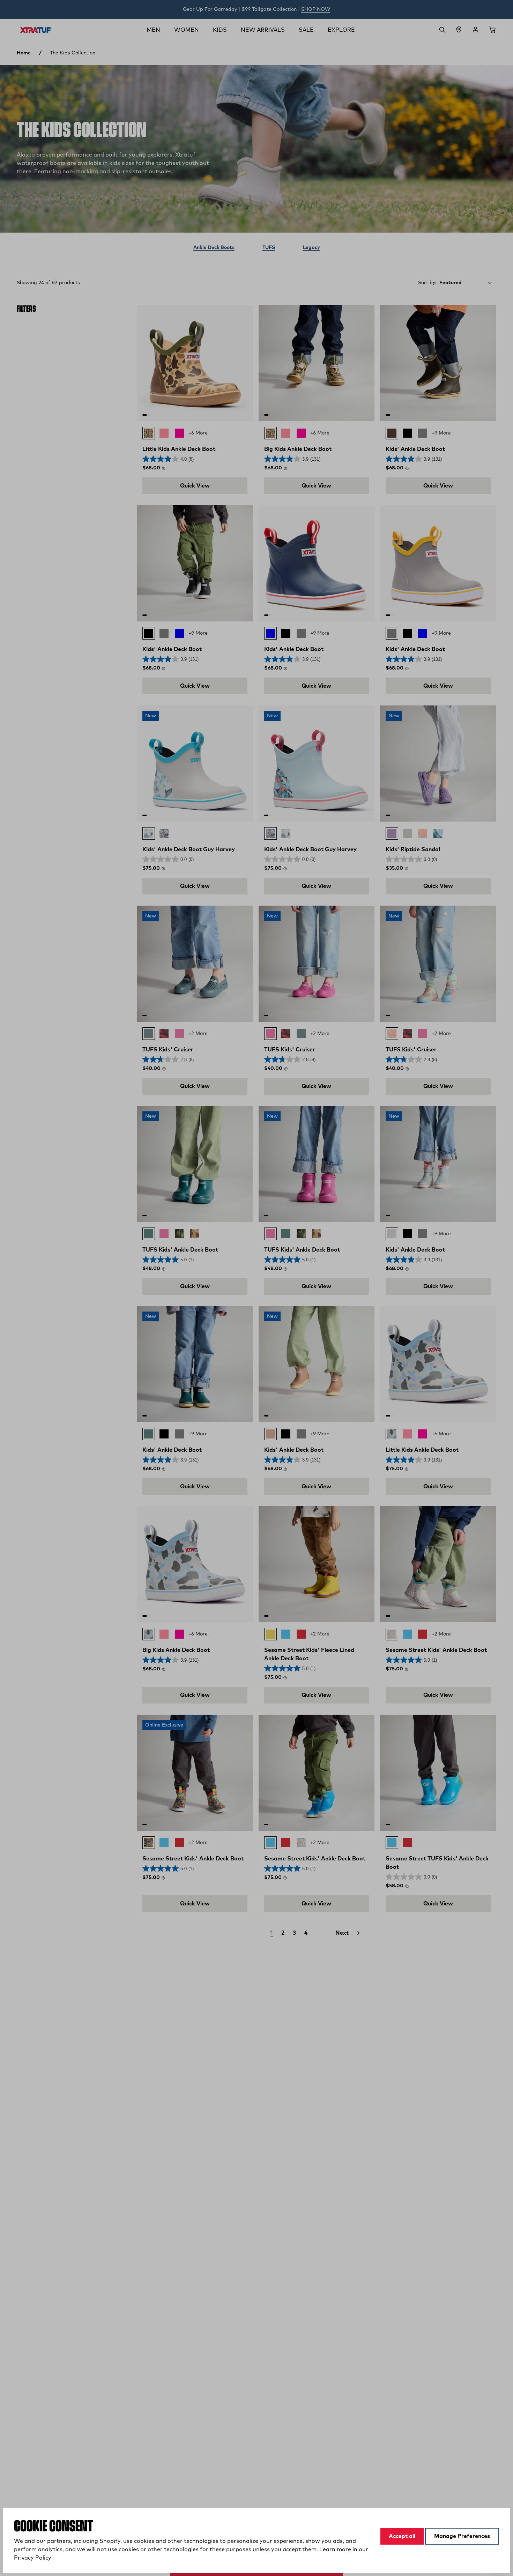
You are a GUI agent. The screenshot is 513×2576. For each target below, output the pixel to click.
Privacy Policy (33, 2558)
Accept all (402, 2536)
